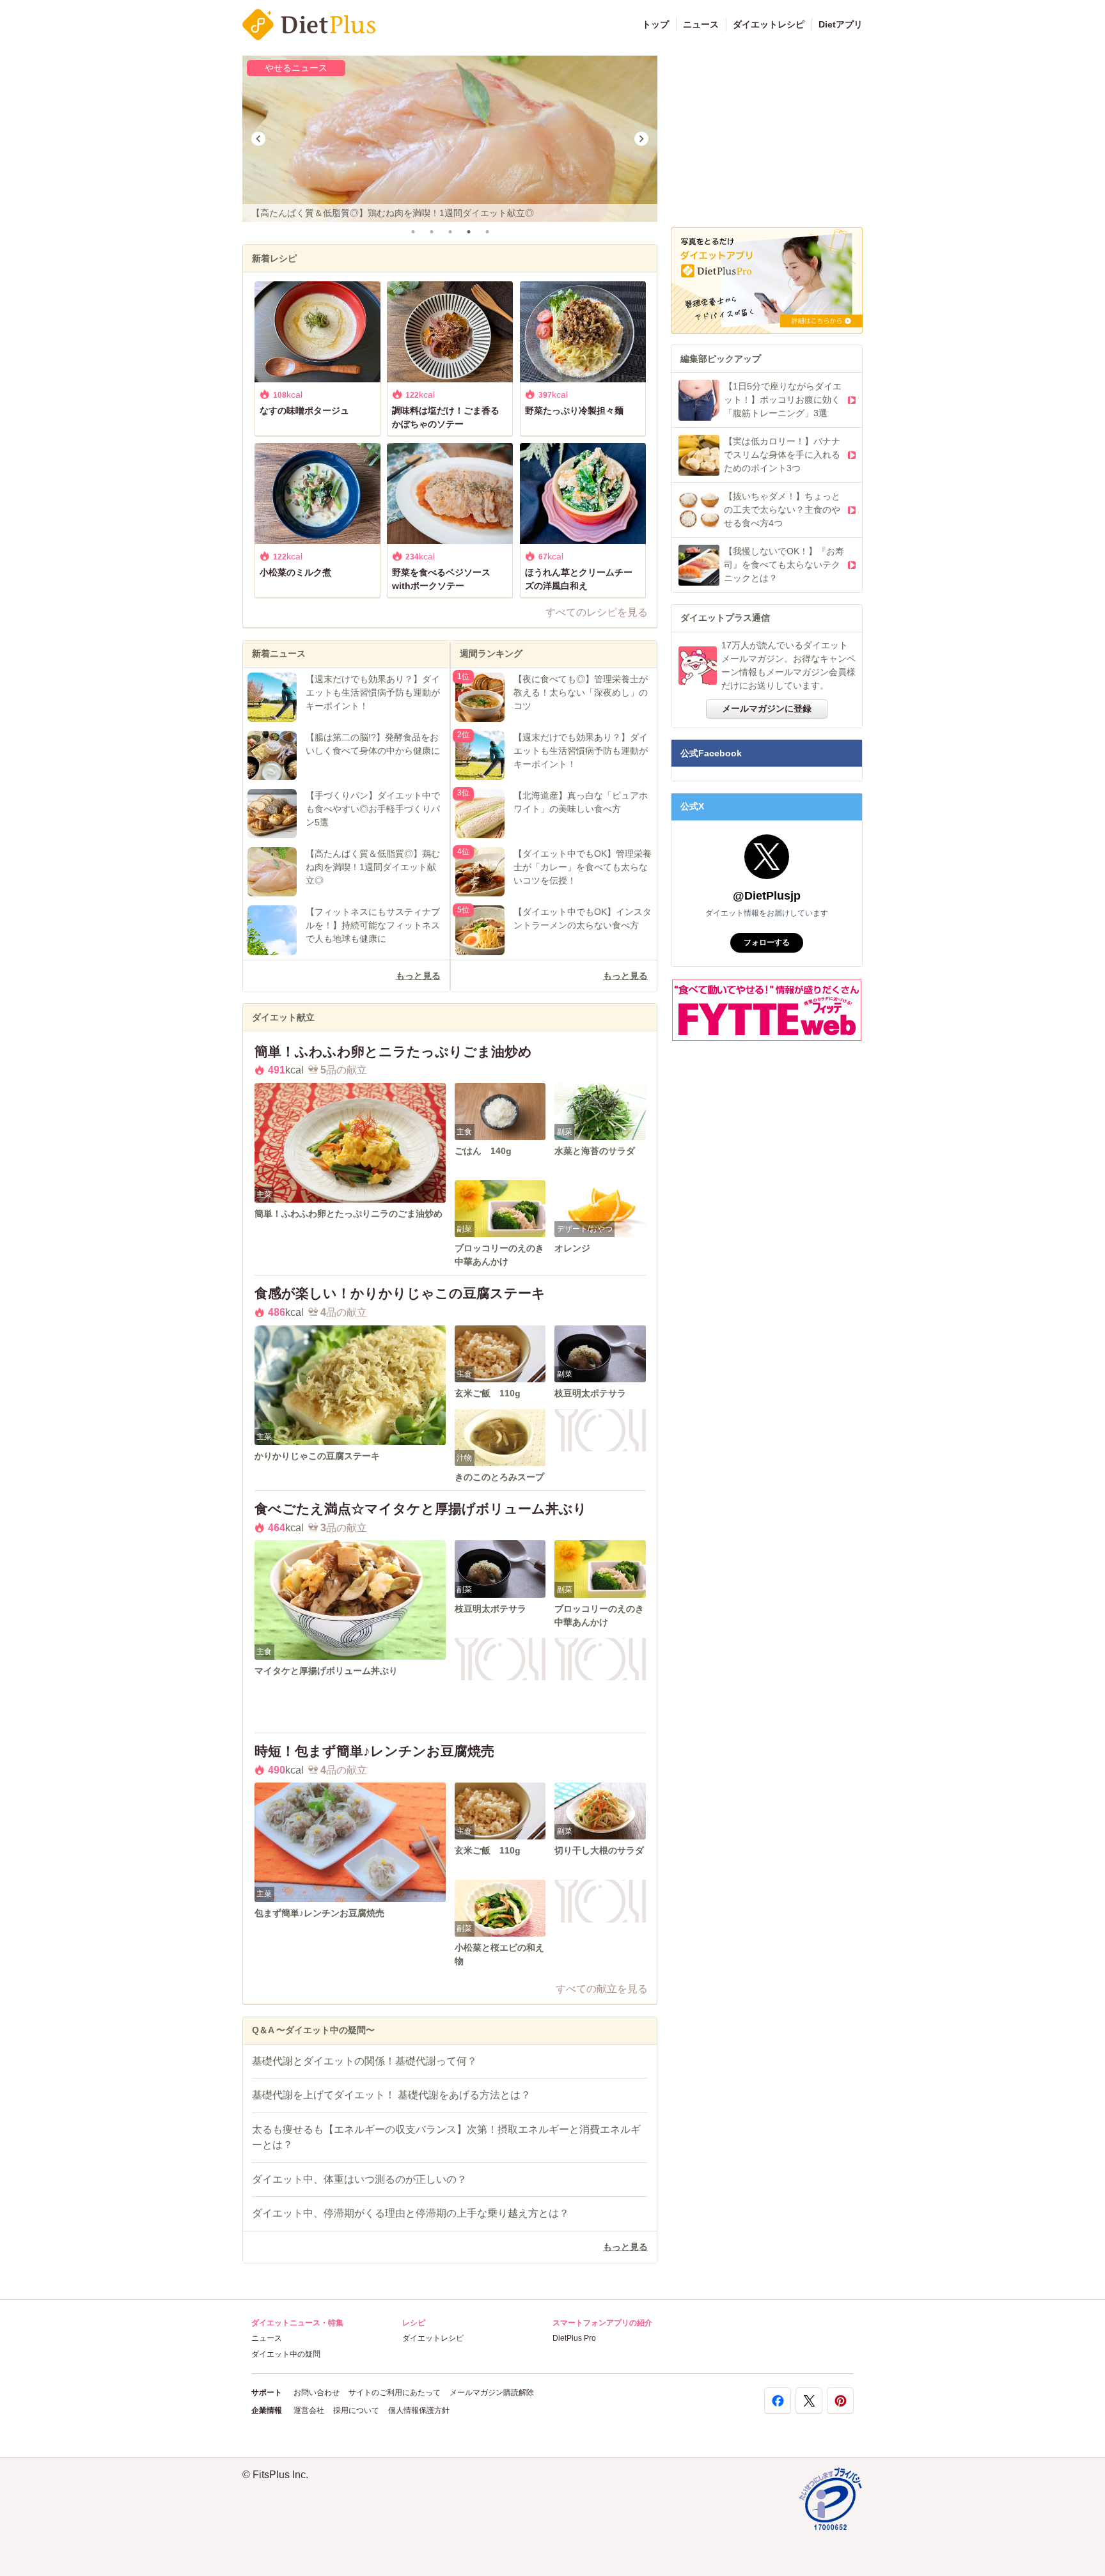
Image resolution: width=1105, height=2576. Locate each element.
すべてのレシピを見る (597, 612)
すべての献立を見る (602, 1989)
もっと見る (418, 976)
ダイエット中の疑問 (286, 2354)
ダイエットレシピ (769, 24)
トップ (655, 24)
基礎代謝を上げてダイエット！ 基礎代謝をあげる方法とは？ (391, 2095)
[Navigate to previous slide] (258, 139)
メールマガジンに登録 (767, 708)
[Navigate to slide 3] (450, 232)
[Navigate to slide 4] (468, 232)
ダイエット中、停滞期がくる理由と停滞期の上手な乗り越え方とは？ (411, 2213)
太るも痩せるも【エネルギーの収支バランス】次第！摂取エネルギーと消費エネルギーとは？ (446, 2137)
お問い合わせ (317, 2393)
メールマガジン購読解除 (492, 2393)
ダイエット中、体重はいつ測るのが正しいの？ (359, 2179)
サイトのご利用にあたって (395, 2393)
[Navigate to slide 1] (413, 232)
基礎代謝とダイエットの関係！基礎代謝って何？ (364, 2061)
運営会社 (309, 2410)
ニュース (701, 24)
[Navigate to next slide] (641, 139)
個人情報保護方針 (419, 2410)
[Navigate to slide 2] (431, 232)
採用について (356, 2410)
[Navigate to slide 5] (487, 232)
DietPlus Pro (574, 2338)
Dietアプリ (841, 24)
